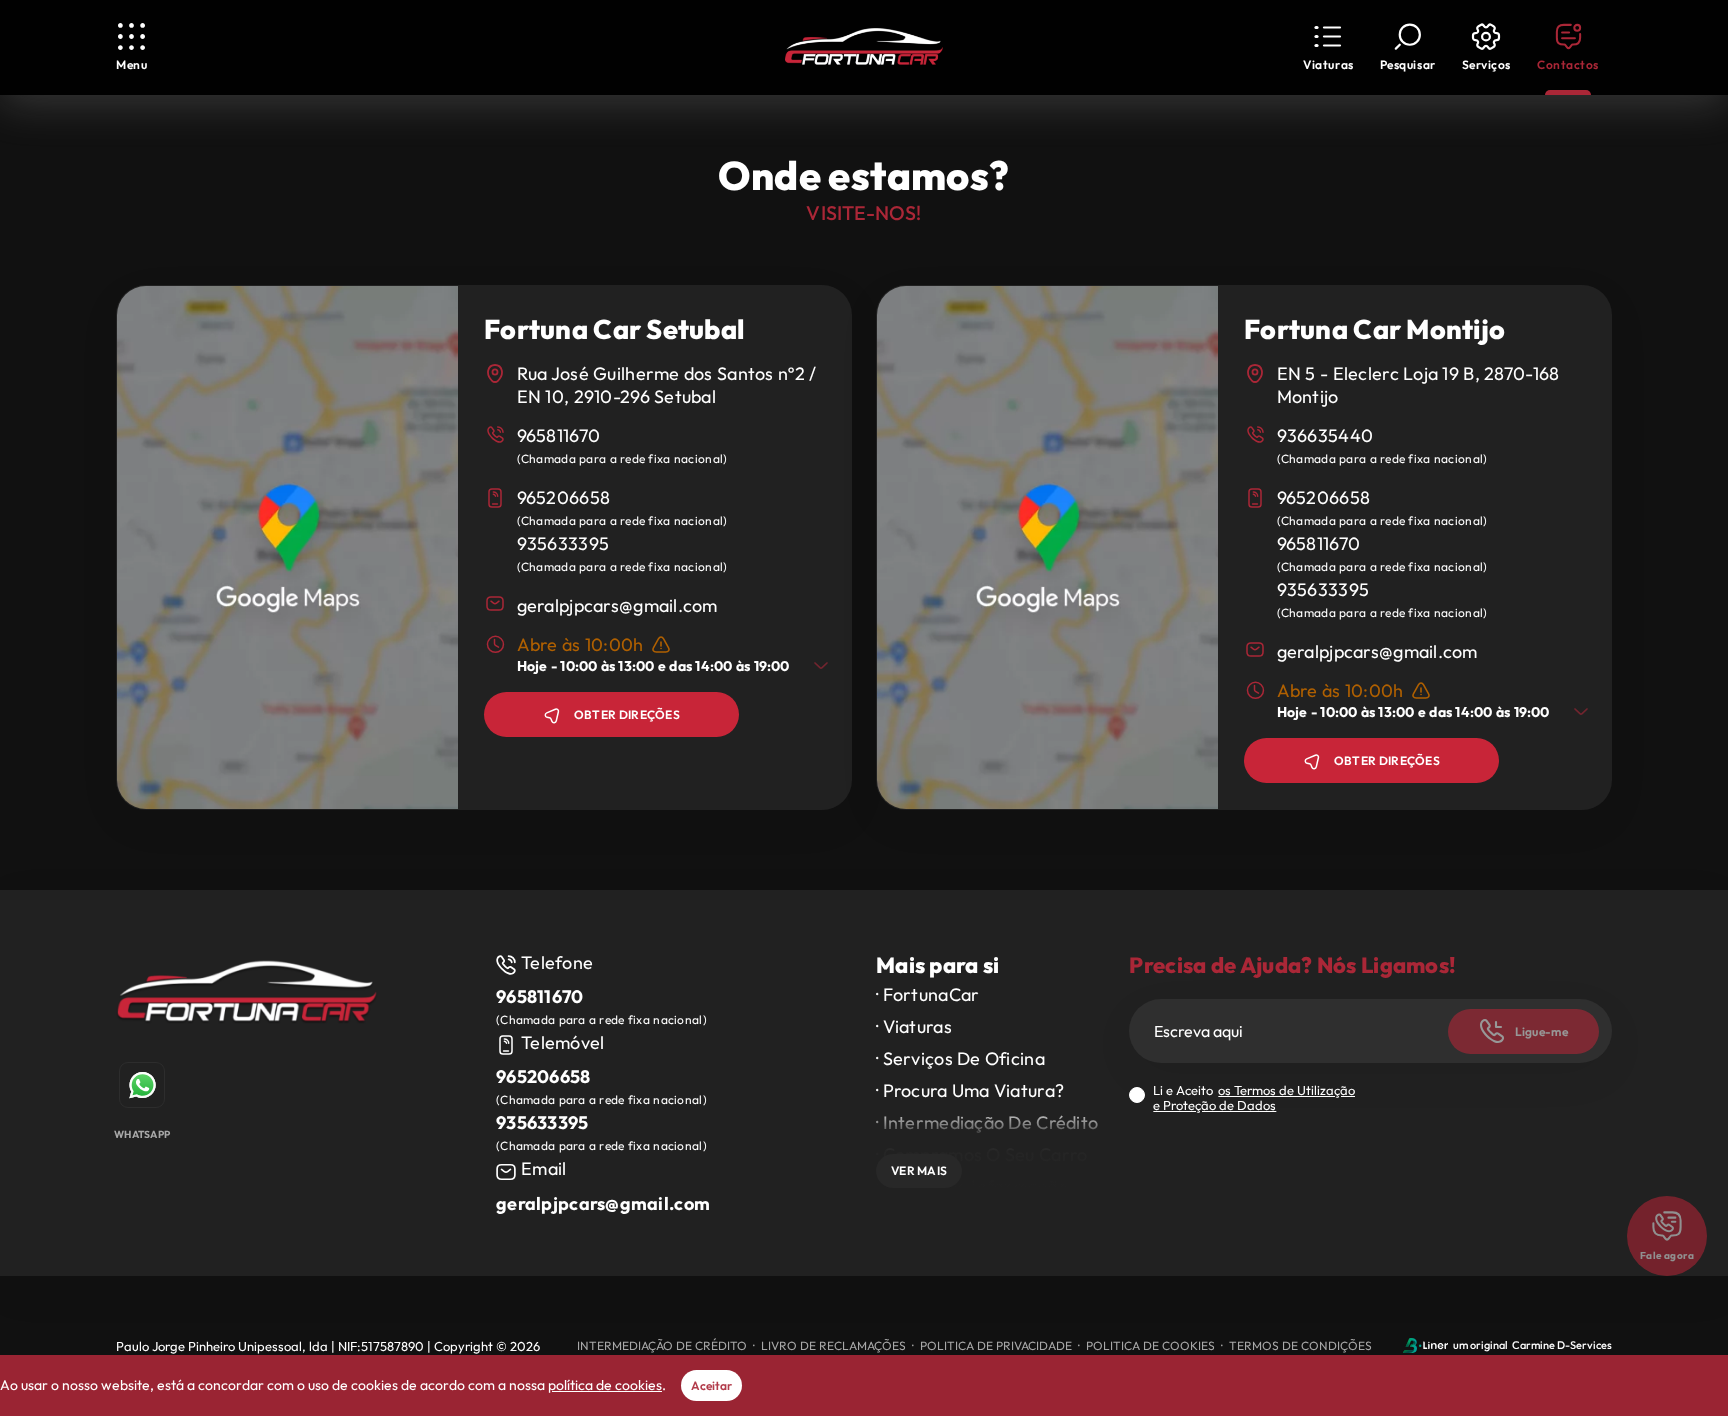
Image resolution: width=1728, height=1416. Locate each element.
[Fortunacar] (247, 996)
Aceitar (711, 1385)
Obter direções (627, 714)
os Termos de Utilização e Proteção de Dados (1254, 1097)
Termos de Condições (1300, 1345)
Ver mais (919, 1170)
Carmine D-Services (1562, 1345)
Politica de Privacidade (996, 1345)
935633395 (563, 543)
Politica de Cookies (1150, 1345)
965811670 (559, 435)
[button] (1328, 47)
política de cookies (605, 1385)
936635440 (1325, 435)
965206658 (564, 497)
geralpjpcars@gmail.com (617, 605)
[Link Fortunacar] (864, 48)
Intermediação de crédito (662, 1345)
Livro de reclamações (833, 1345)
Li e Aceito (1254, 1098)
